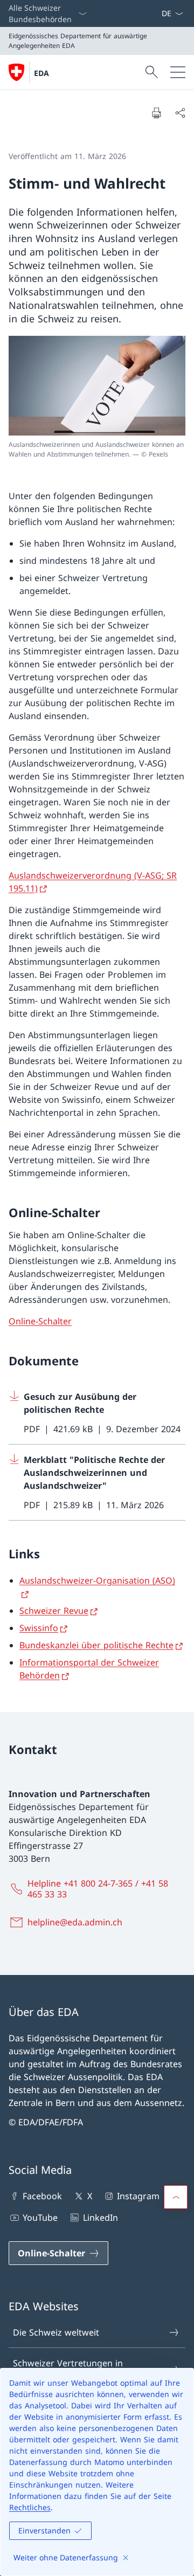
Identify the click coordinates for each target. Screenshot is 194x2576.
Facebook (42, 2196)
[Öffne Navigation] (178, 72)
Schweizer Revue (54, 1611)
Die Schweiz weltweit (56, 2332)
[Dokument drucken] (156, 113)
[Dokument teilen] (180, 113)
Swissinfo (39, 1628)
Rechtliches (30, 2507)
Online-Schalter (40, 1321)
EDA (41, 73)
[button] (176, 2197)
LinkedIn (100, 2218)
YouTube (40, 2218)
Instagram (138, 2196)
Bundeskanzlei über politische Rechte (96, 1645)
